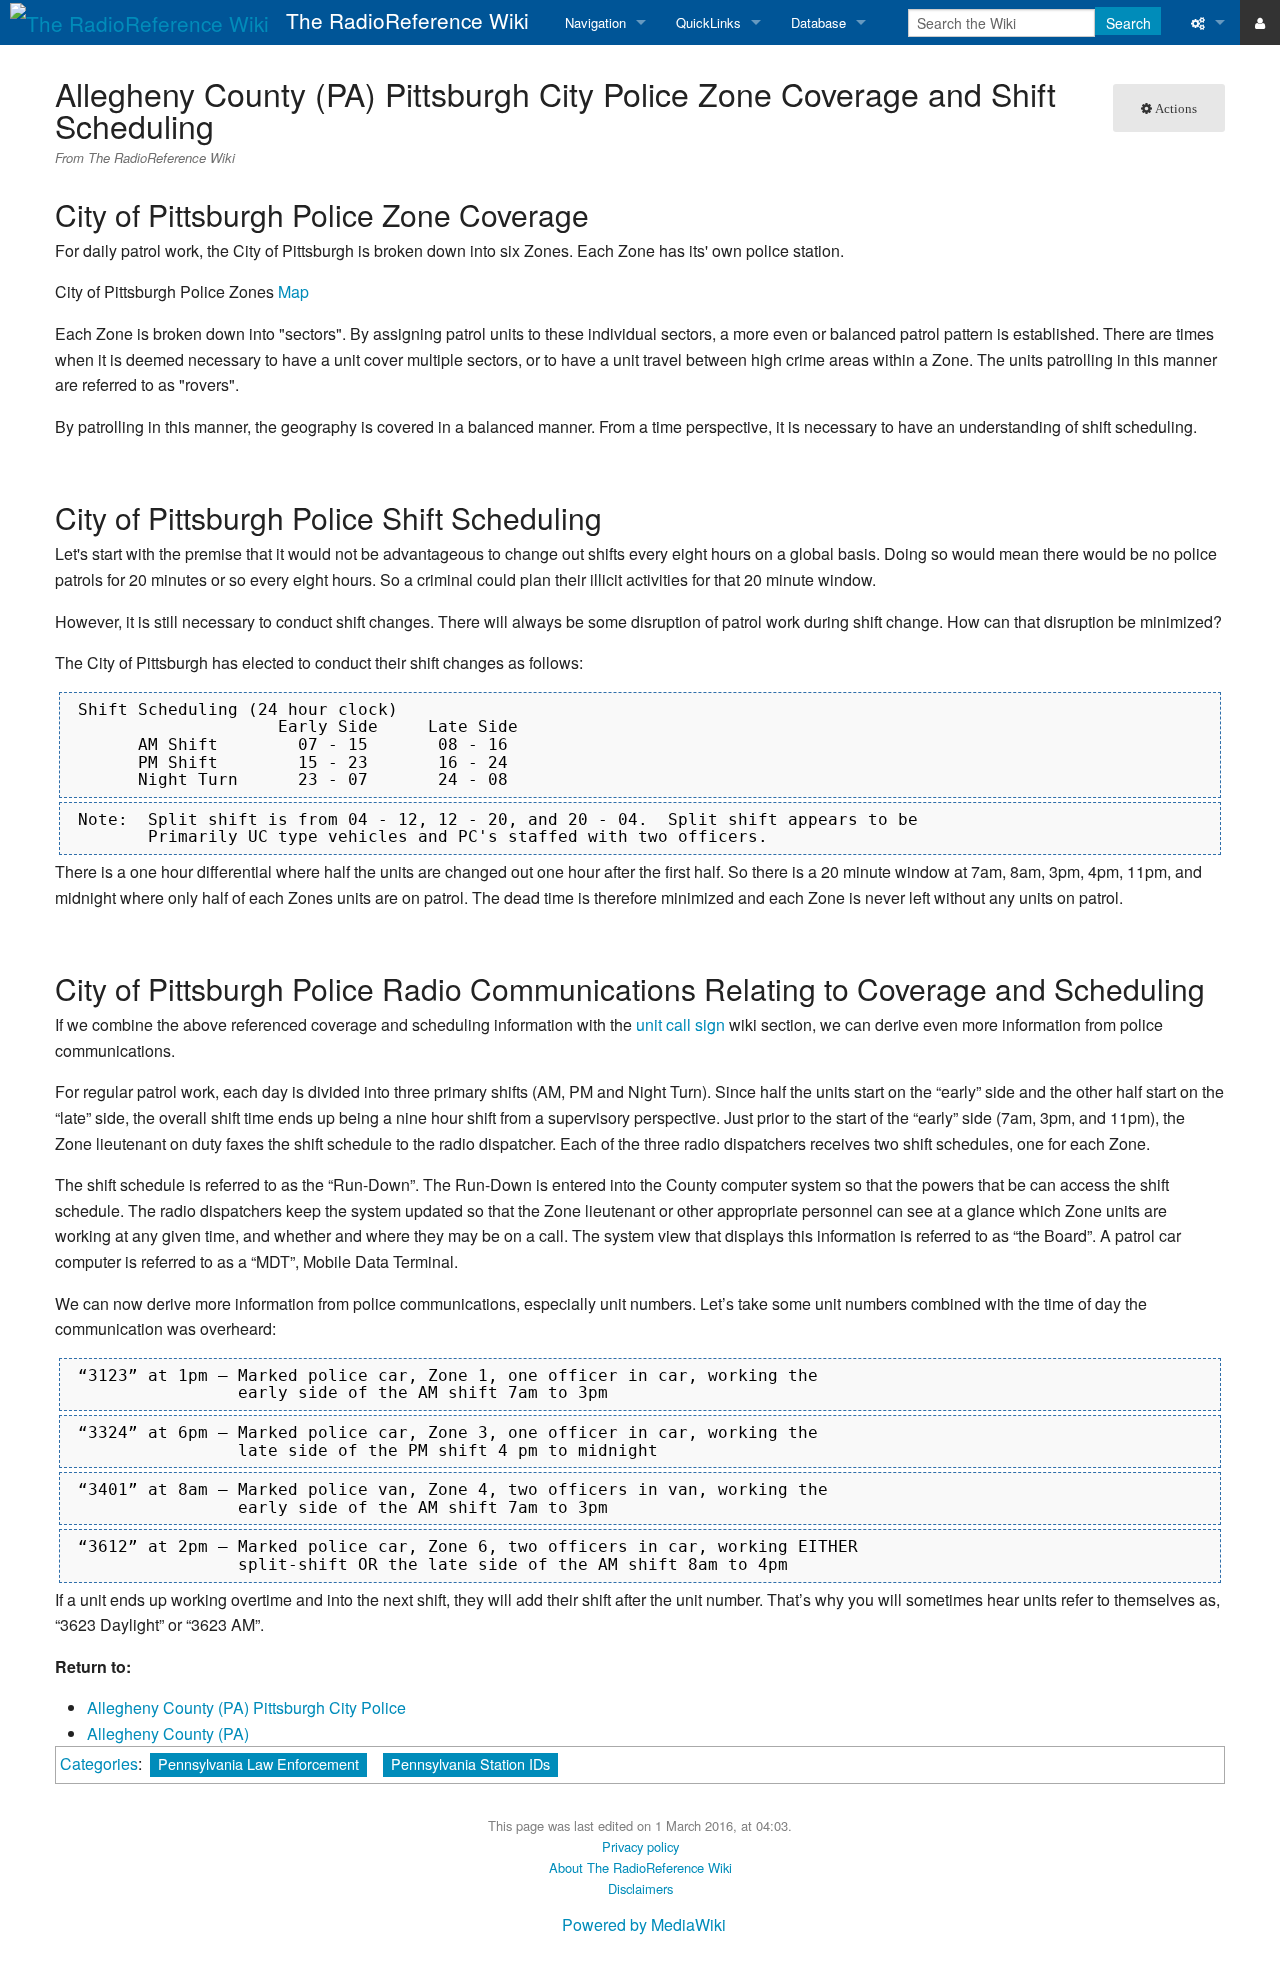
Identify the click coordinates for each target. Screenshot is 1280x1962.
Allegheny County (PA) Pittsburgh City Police (246, 1707)
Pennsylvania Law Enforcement (258, 1763)
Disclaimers (640, 1888)
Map (293, 291)
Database (818, 22)
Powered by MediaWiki (644, 1924)
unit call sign (680, 1024)
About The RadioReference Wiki (640, 1867)
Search (1128, 23)
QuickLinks (708, 22)
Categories (99, 1763)
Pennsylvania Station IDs (470, 1763)
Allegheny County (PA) (168, 1733)
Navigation (595, 22)
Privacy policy (640, 1846)
